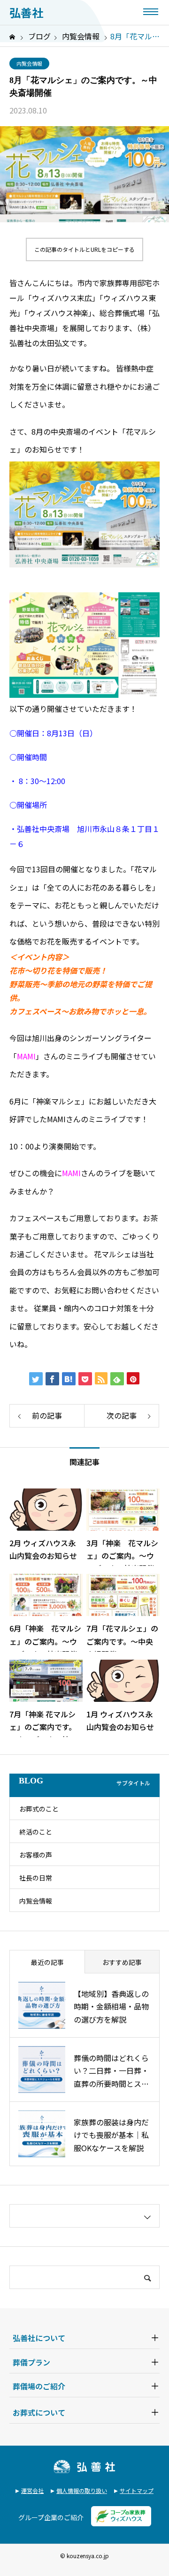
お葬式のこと (39, 1809)
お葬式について (39, 2412)
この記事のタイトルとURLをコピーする (84, 249)
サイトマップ (137, 2490)
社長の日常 (36, 1878)
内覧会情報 (29, 63)
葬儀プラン (31, 2362)
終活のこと (36, 1832)
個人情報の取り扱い (82, 2490)
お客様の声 (36, 1855)
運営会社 (32, 2490)
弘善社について (39, 2338)
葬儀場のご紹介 (39, 2386)
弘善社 (26, 13)
